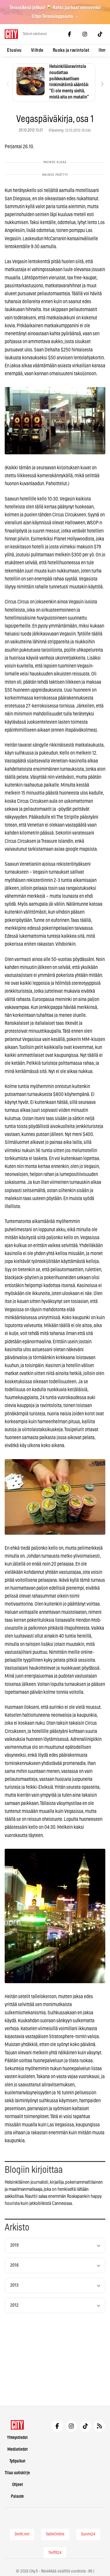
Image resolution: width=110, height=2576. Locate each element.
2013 (14, 2285)
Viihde (37, 50)
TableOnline (55, 2534)
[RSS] (99, 2426)
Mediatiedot (17, 2449)
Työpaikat (17, 2461)
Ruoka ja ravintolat (71, 50)
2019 (15, 2245)
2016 (15, 2265)
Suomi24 (88, 2534)
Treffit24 (55, 2553)
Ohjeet (17, 2485)
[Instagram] (85, 34)
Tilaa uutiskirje (17, 2473)
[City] (17, 2425)
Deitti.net (22, 2534)
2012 (14, 2305)
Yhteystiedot (17, 2438)
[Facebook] (70, 34)
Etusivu (14, 50)
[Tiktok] (100, 34)
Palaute (17, 2496)
